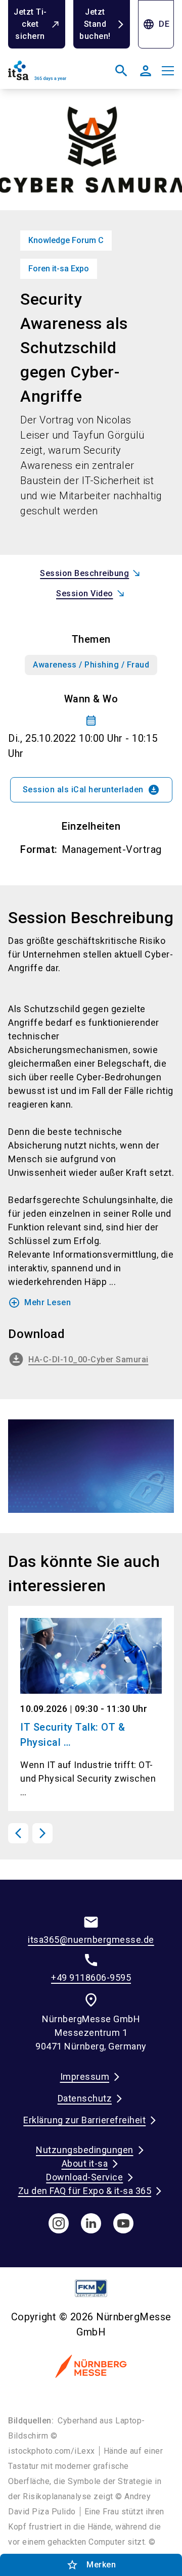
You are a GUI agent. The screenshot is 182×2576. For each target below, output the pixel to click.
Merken (91, 2565)
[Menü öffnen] (168, 71)
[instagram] (59, 2223)
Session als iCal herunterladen (91, 790)
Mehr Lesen (39, 1303)
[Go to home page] (48, 75)
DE (156, 24)
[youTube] (123, 2223)
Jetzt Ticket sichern (30, 24)
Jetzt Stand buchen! (95, 24)
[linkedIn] (91, 2223)
